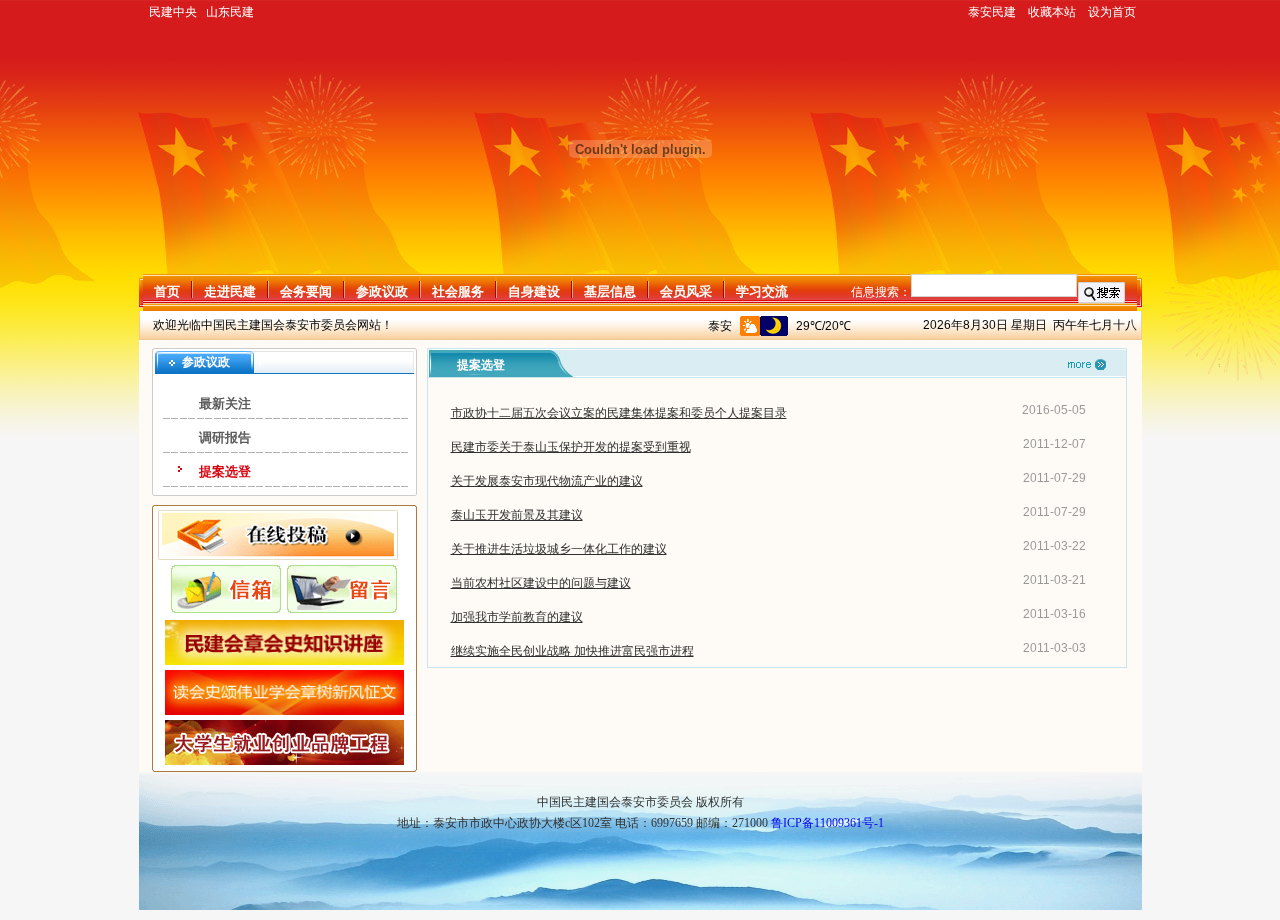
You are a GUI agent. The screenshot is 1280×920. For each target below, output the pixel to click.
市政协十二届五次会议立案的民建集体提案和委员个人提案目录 (619, 413)
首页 (167, 291)
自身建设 (534, 291)
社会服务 (458, 291)
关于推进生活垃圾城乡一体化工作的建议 (559, 549)
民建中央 (173, 12)
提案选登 (225, 471)
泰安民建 (992, 12)
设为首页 (1112, 12)
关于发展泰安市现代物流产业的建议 (547, 481)
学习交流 (762, 291)
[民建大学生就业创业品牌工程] (284, 761)
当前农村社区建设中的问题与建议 (541, 583)
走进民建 (230, 291)
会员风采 (686, 291)
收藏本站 (1052, 12)
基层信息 (610, 291)
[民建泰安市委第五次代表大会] (284, 711)
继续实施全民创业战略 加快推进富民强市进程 (572, 651)
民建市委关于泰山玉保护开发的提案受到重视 (571, 447)
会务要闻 (306, 291)
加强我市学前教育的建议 (517, 617)
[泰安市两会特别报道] (284, 661)
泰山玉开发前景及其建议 (517, 515)
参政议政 (382, 291)
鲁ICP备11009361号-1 (827, 823)
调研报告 (225, 437)
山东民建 (230, 12)
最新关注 (225, 403)
